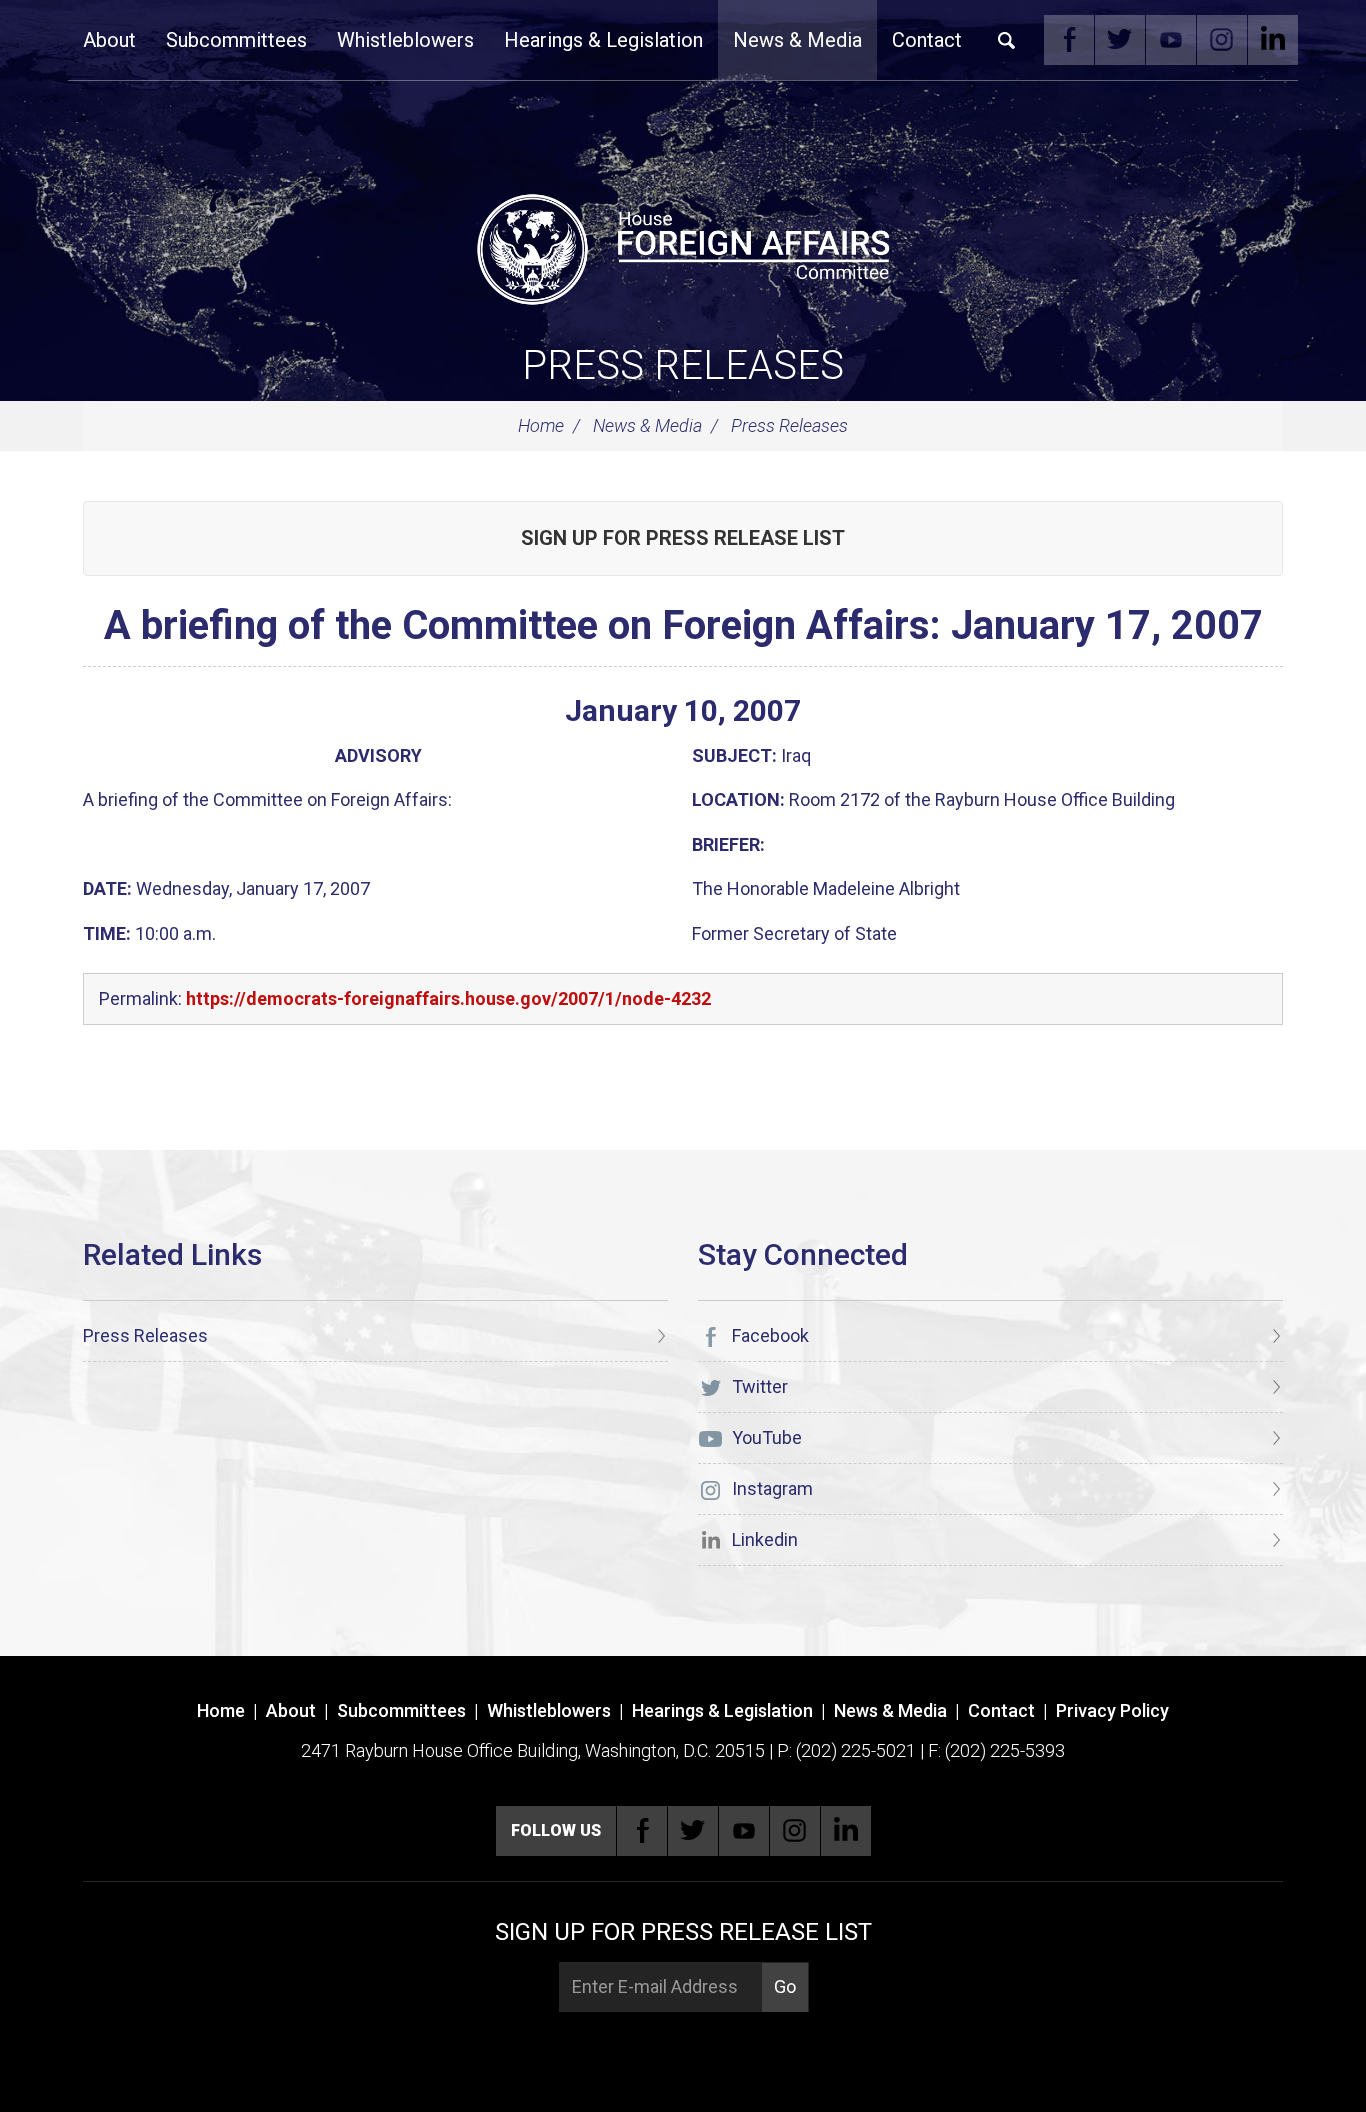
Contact (927, 40)
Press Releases (683, 365)
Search (1007, 40)
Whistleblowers (405, 40)
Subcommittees (236, 40)
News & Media (797, 40)
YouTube (1171, 40)
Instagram (1222, 40)
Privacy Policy (1112, 1710)
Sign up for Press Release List (683, 538)
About (109, 40)
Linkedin (1273, 40)
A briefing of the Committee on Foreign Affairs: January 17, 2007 (683, 625)
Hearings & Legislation (603, 40)
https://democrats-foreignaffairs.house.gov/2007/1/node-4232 (448, 998)
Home (541, 425)
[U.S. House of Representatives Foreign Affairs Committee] (683, 246)
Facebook (1069, 40)
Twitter (1120, 40)
